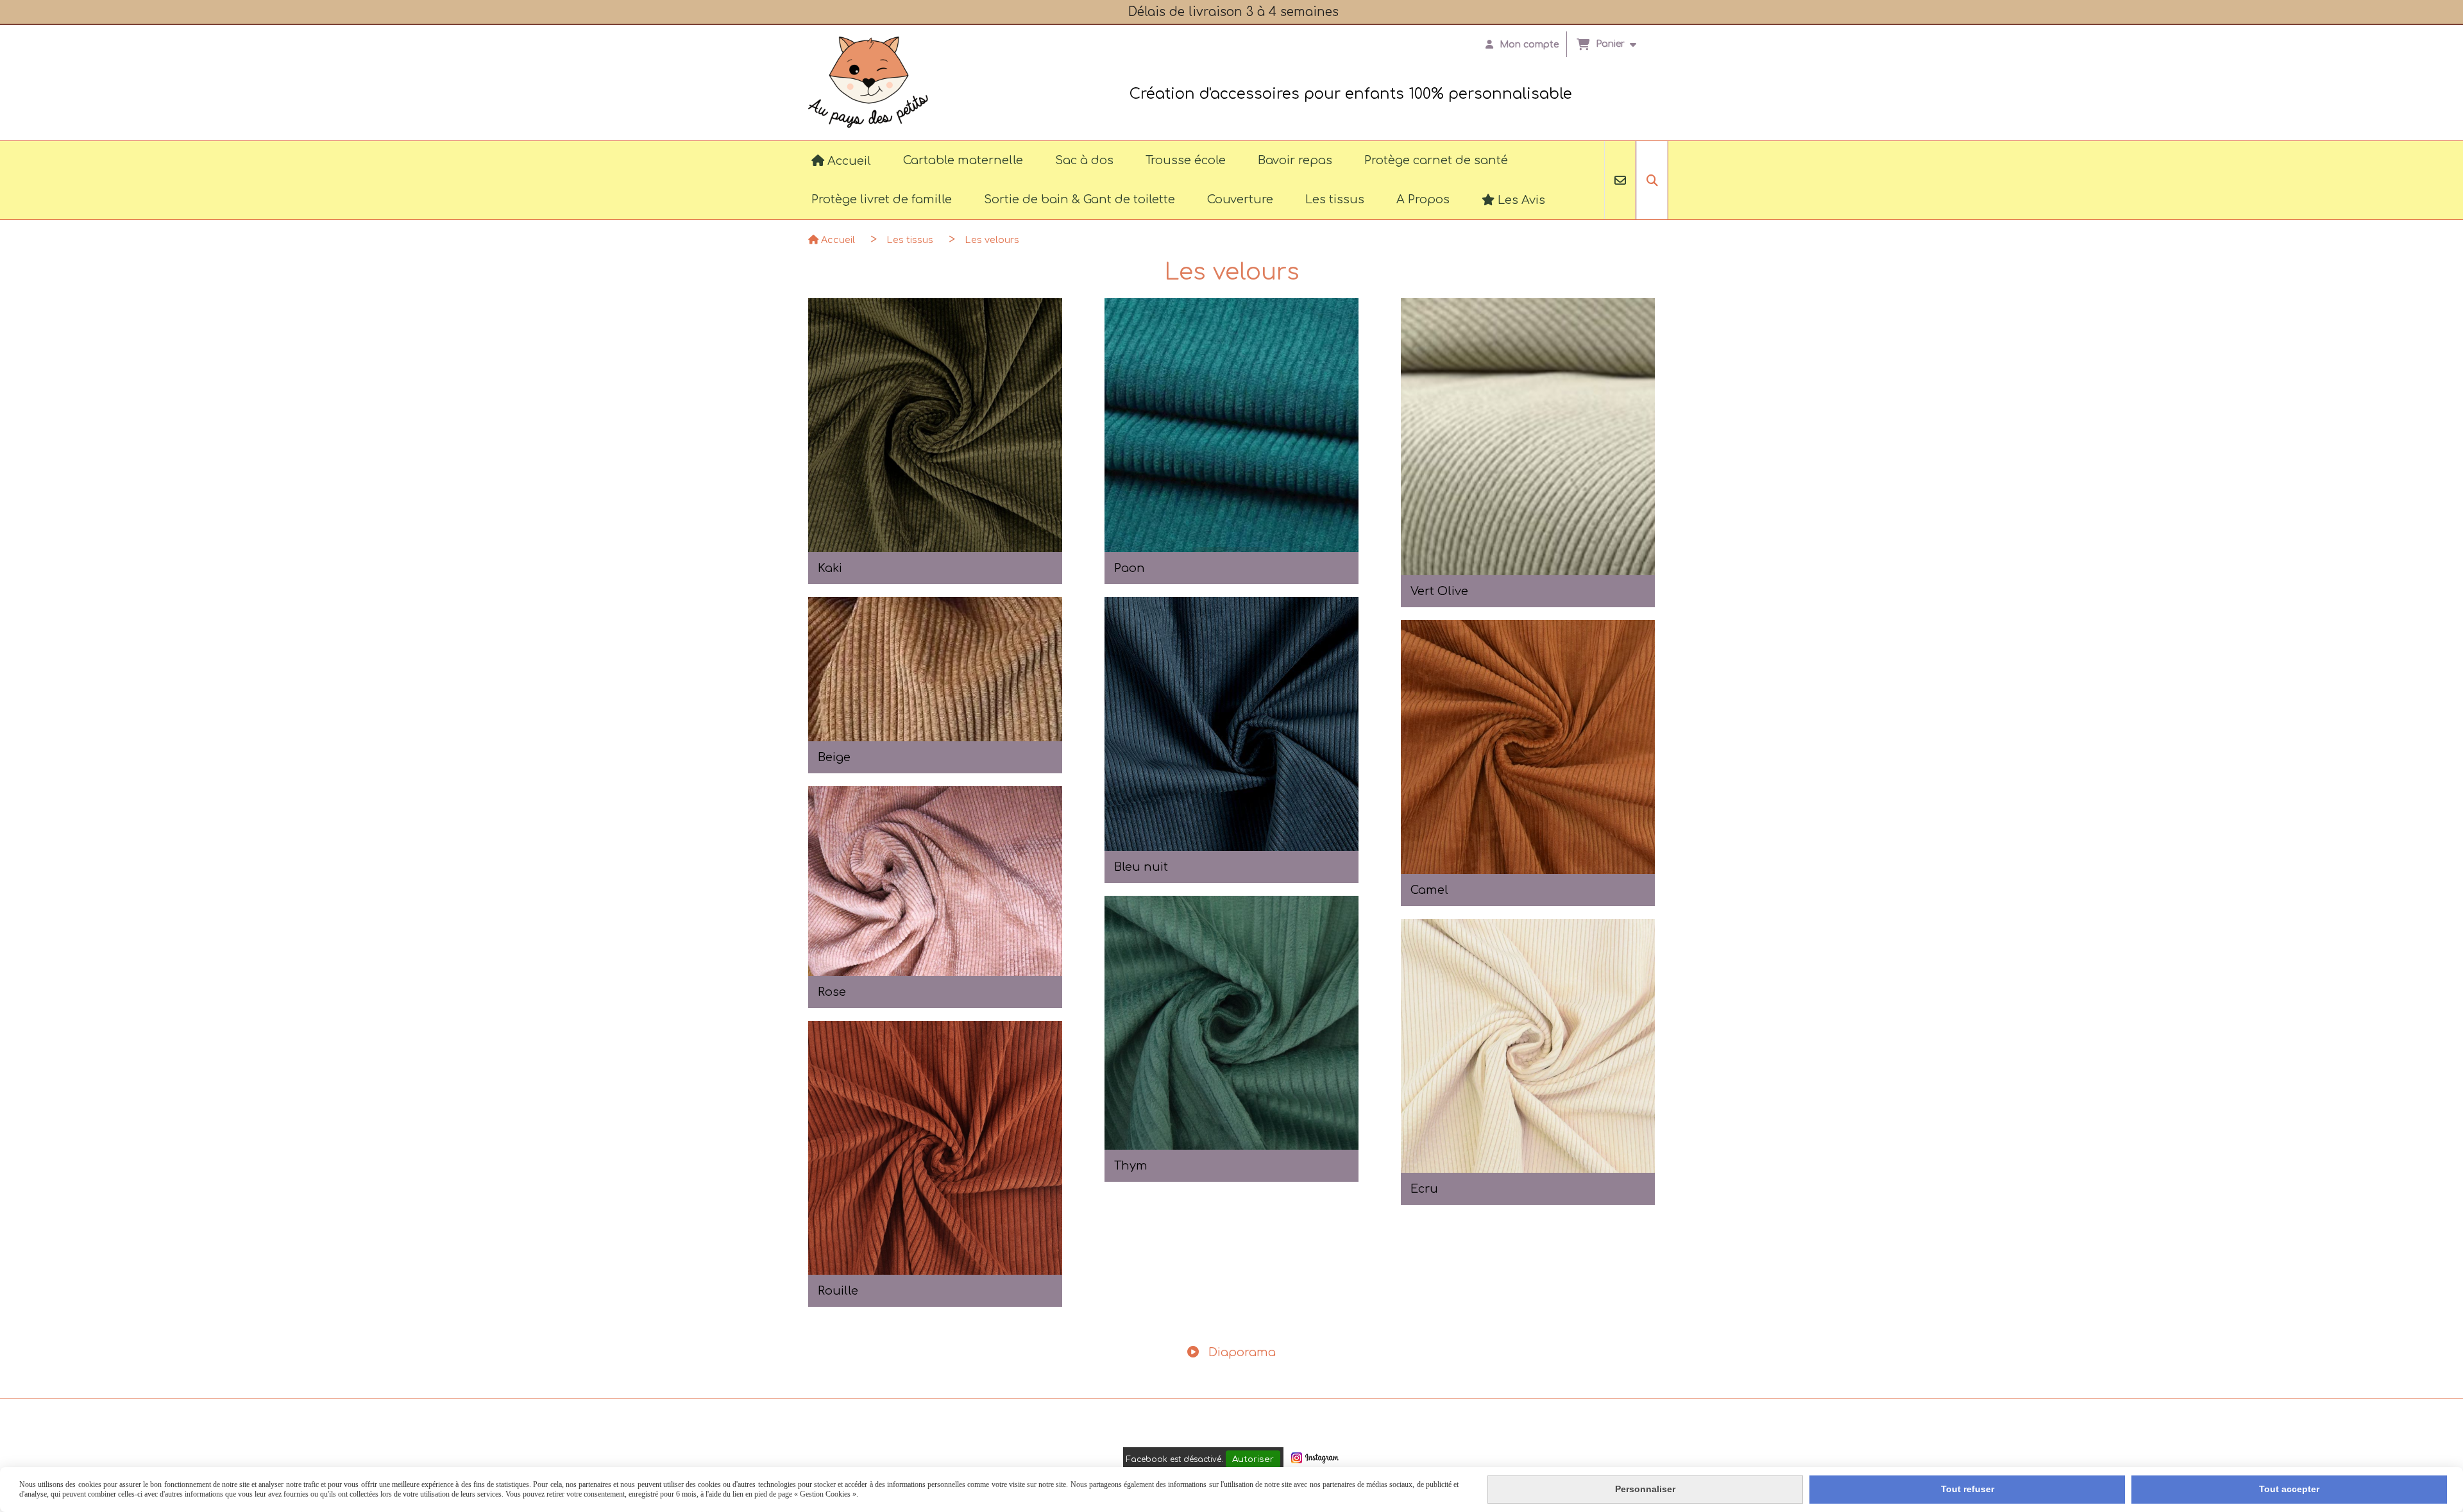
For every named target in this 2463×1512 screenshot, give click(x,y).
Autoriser (1253, 1459)
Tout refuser (1968, 1489)
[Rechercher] (1652, 180)
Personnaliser (1645, 1489)
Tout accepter (2289, 1489)
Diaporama (1240, 1352)
